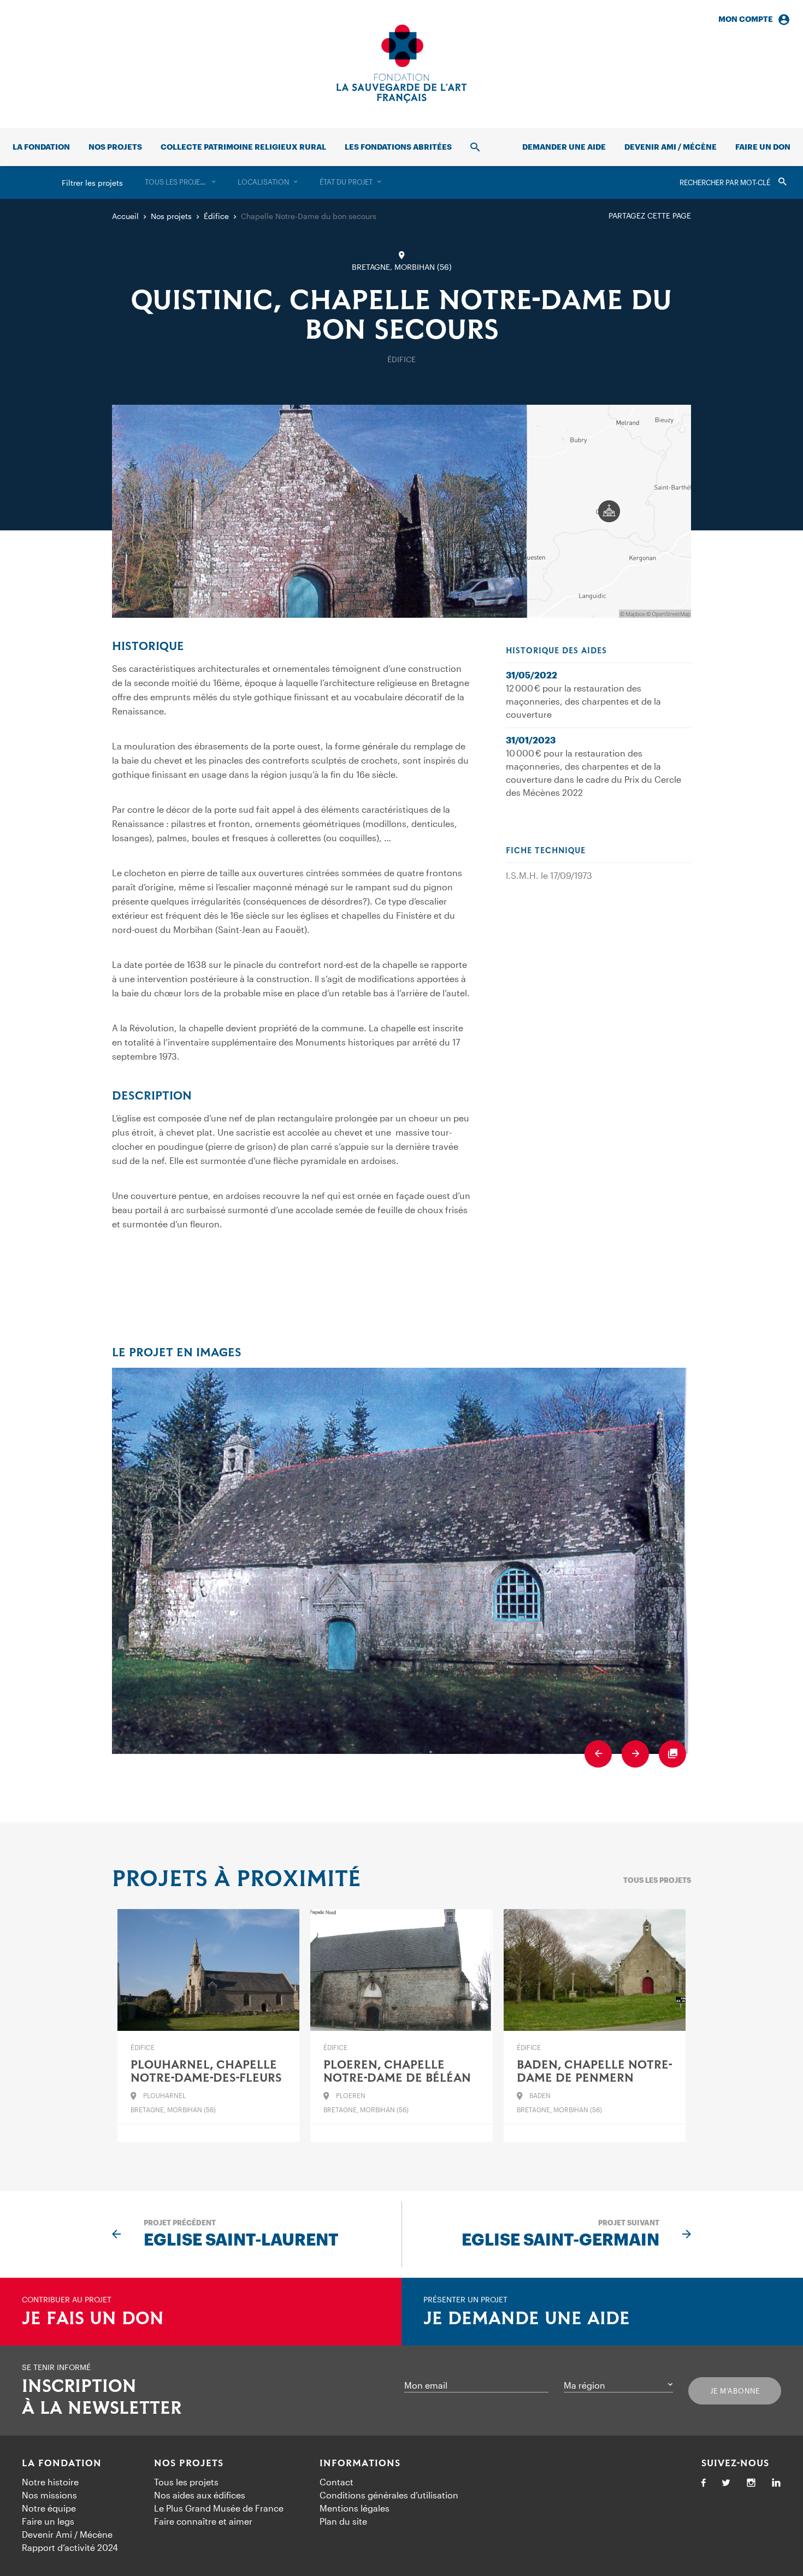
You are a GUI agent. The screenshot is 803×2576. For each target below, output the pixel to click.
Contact (336, 2482)
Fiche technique (546, 851)
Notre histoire (50, 2482)
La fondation (41, 147)
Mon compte (746, 19)
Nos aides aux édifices (200, 2495)
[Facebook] (704, 2483)
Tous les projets (657, 1880)
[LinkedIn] (776, 2483)
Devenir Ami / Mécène (671, 147)
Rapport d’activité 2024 (70, 2547)
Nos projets (115, 147)
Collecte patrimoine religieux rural (243, 147)
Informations (360, 2463)
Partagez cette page (650, 215)
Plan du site (343, 2521)
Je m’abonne (735, 2391)
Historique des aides (556, 651)
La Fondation (62, 2463)
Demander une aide (564, 147)
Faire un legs (48, 2521)
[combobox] (180, 182)
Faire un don (763, 147)
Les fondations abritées (398, 147)
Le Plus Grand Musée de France (219, 2508)
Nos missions (49, 2495)
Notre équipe (49, 2508)
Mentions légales (355, 2508)
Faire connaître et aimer (203, 2521)
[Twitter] (726, 2483)
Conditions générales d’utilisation (389, 2495)
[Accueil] (401, 64)
